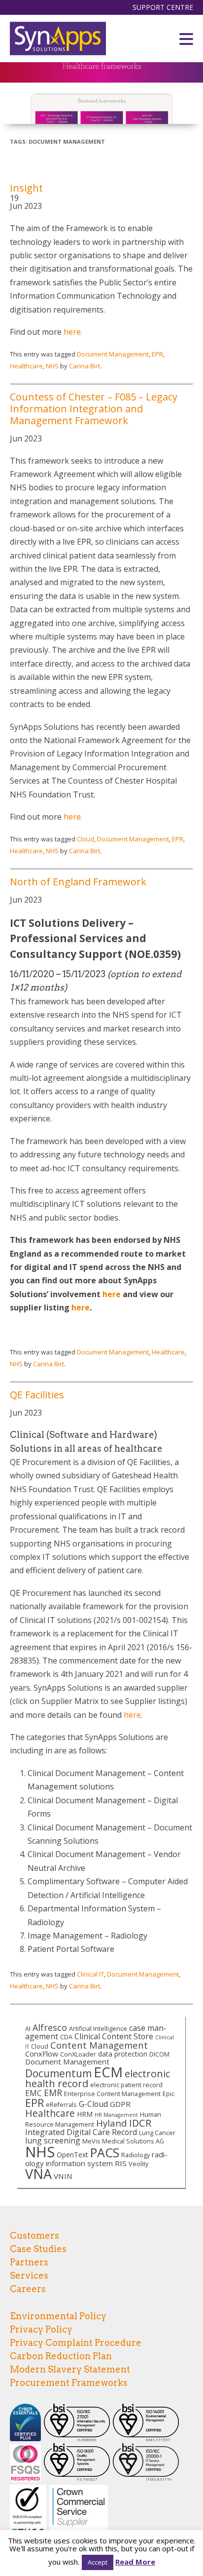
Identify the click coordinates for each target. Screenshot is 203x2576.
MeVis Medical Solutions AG (123, 2141)
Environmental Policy (58, 2316)
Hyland (112, 2123)
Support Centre (163, 7)
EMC (34, 2093)
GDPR (120, 2104)
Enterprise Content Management (112, 2094)
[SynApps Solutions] (58, 39)
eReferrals (61, 2104)
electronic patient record (126, 2085)
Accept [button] (98, 2562)
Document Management (113, 354)
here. (73, 332)
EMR (53, 2093)
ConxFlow (42, 2054)
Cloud (85, 839)
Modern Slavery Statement (70, 2369)
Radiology (135, 2155)
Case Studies (38, 2249)
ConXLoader (78, 2054)
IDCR (140, 2123)
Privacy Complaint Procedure (76, 2343)
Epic (169, 2094)
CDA (66, 2037)
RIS (121, 2163)
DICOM (159, 2054)
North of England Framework (78, 882)
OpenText (72, 2155)
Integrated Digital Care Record (81, 2132)
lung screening (53, 2140)
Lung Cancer (157, 2133)
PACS (105, 2152)
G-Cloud (93, 2104)
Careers (28, 2289)
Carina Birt (85, 366)
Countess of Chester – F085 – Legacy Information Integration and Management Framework (94, 409)
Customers (34, 2236)
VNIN (63, 2176)
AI (28, 2028)
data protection (123, 2054)
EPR (157, 354)
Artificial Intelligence (98, 2028)
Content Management (99, 2045)
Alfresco (50, 2027)
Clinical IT (90, 1974)
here (112, 1294)
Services (29, 2276)
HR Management (116, 2115)
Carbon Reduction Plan (61, 2356)
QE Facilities (37, 1395)
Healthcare (26, 366)
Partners (29, 2262)
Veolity (138, 2164)
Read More (135, 2562)
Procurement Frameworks (69, 2383)
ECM (108, 2072)
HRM (85, 2114)
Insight (26, 188)
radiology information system (96, 2159)
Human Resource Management (93, 2119)
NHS (52, 366)
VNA (38, 2174)
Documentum (58, 2073)
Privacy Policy (41, 2329)
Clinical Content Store (114, 2036)
